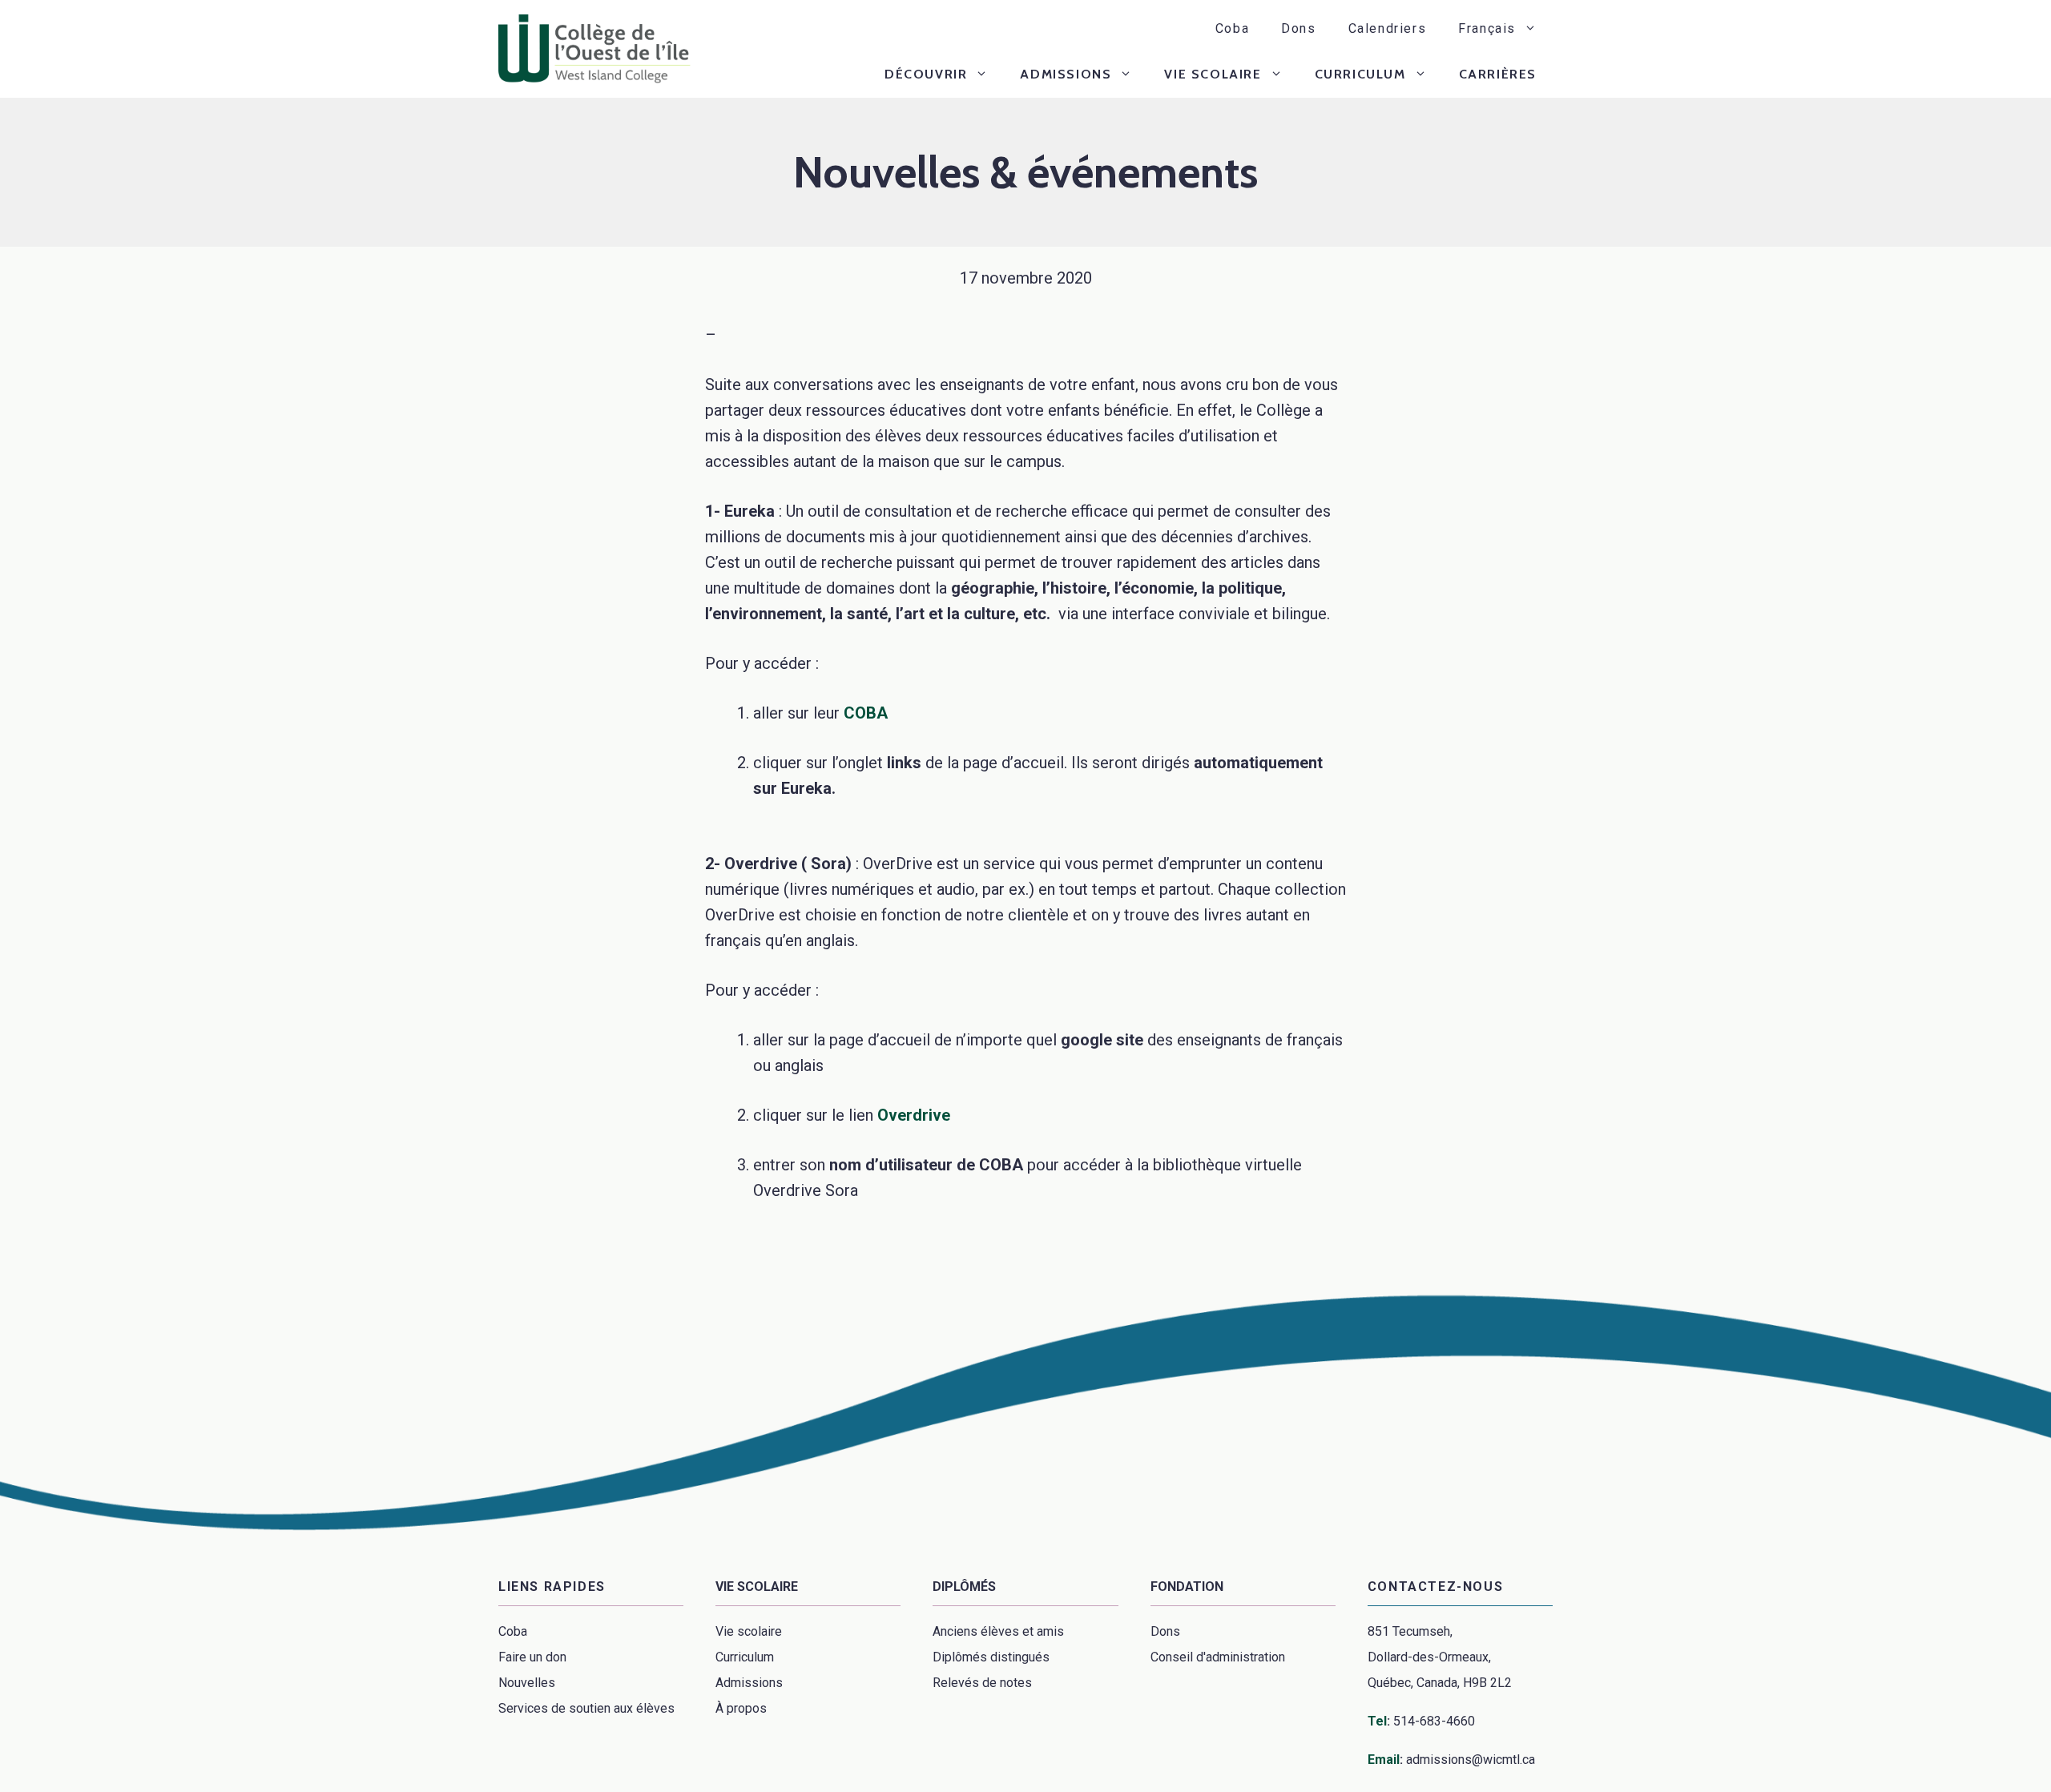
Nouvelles (527, 1683)
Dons (1298, 28)
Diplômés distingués (991, 1657)
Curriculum (1360, 74)
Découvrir (926, 74)
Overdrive (914, 1115)
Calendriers (1388, 28)
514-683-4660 (1434, 1721)
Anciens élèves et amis (998, 1631)
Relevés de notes (982, 1683)
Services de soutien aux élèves (586, 1708)
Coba (1232, 28)
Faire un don (532, 1657)
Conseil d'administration (1218, 1657)
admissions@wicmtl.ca (1471, 1760)
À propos (741, 1708)
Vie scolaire (1213, 74)
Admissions (1066, 74)
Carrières (1498, 74)
